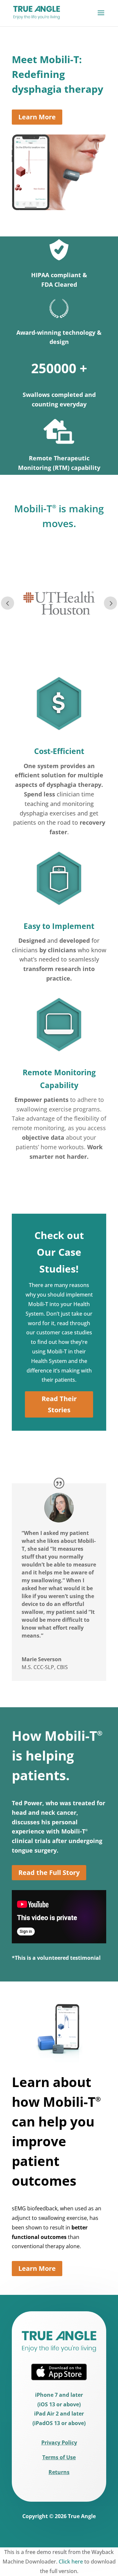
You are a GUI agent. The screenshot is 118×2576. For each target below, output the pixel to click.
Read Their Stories (59, 1404)
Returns (59, 2472)
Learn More (37, 117)
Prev (8, 603)
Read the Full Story (49, 1872)
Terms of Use (59, 2457)
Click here (71, 2562)
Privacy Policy (59, 2442)
